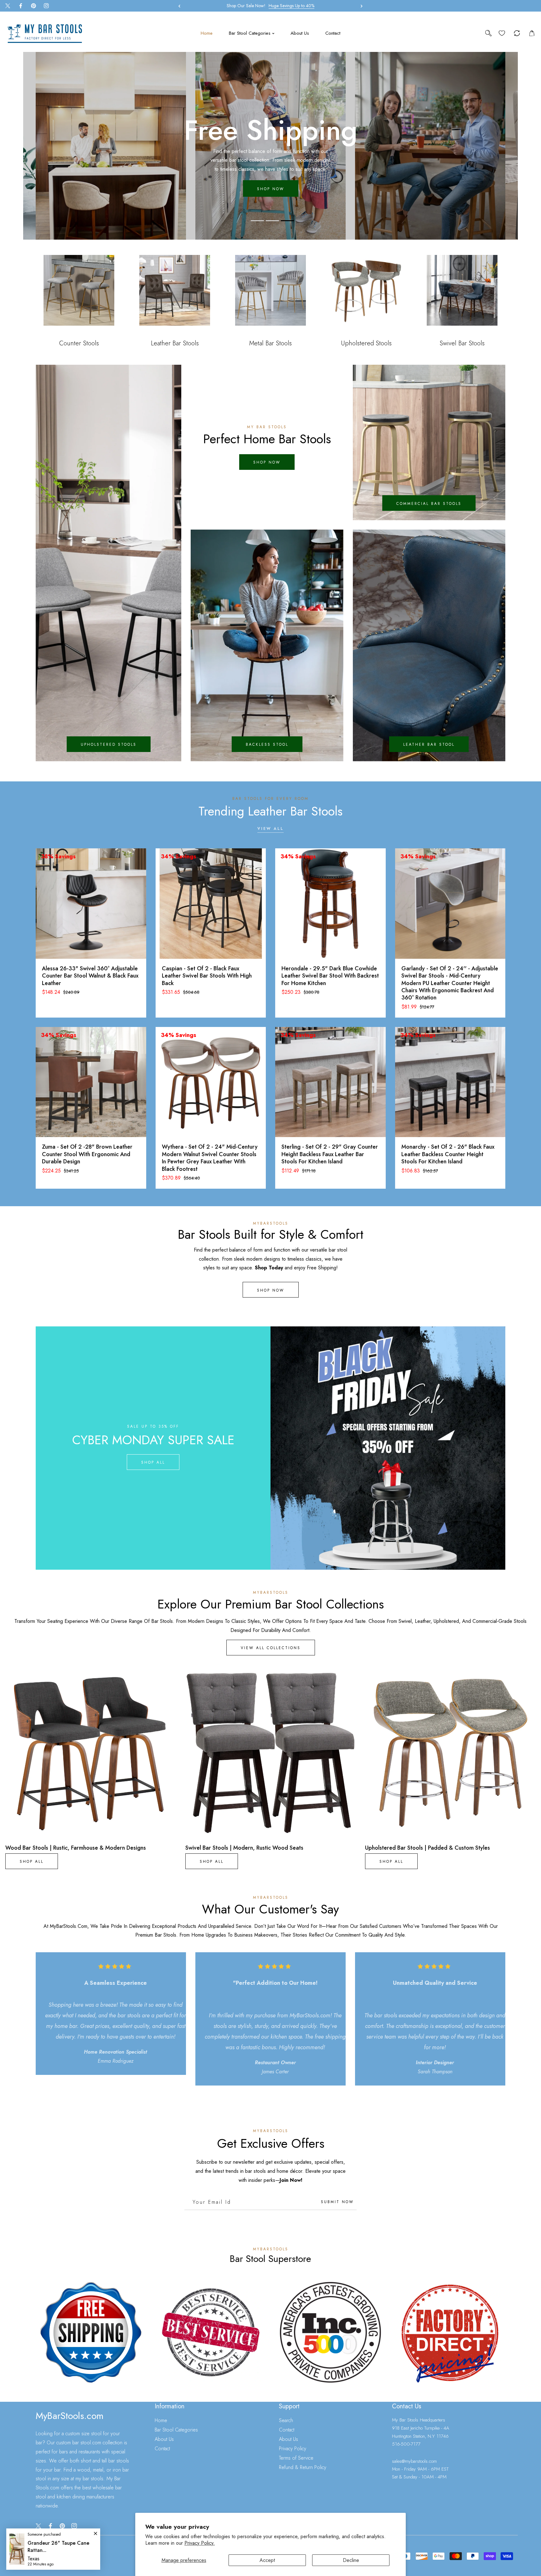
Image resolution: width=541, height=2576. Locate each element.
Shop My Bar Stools (270, 185)
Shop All (153, 1462)
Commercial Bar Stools (429, 504)
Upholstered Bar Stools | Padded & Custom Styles (428, 1848)
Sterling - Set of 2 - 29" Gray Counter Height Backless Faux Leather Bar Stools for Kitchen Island (330, 1154)
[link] (91, 2332)
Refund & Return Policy (303, 2467)
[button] (360, 6)
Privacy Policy (293, 2449)
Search (286, 2420)
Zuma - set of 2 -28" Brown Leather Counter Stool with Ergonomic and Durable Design (87, 1154)
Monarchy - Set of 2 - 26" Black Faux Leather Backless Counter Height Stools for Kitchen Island (448, 1154)
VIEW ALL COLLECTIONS (271, 1648)
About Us (164, 2439)
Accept (267, 2560)
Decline (351, 2560)
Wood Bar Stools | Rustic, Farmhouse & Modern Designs (76, 1848)
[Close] (56, 2534)
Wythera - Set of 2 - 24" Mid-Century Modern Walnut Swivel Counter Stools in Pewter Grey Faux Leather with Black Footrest (210, 1158)
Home (161, 2420)
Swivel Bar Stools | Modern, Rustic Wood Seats (244, 1848)
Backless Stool (267, 744)
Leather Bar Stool (429, 744)
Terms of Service (296, 2458)
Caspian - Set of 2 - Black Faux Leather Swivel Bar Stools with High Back (207, 976)
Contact (162, 2449)
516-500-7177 (406, 2444)
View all (270, 829)
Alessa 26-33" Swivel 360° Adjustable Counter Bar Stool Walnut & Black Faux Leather (90, 976)
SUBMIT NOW (337, 2202)
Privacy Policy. (200, 2543)
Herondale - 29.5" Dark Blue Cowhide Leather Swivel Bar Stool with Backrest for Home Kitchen (330, 976)
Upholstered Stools (109, 744)
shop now (267, 463)
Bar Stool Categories (176, 2430)
